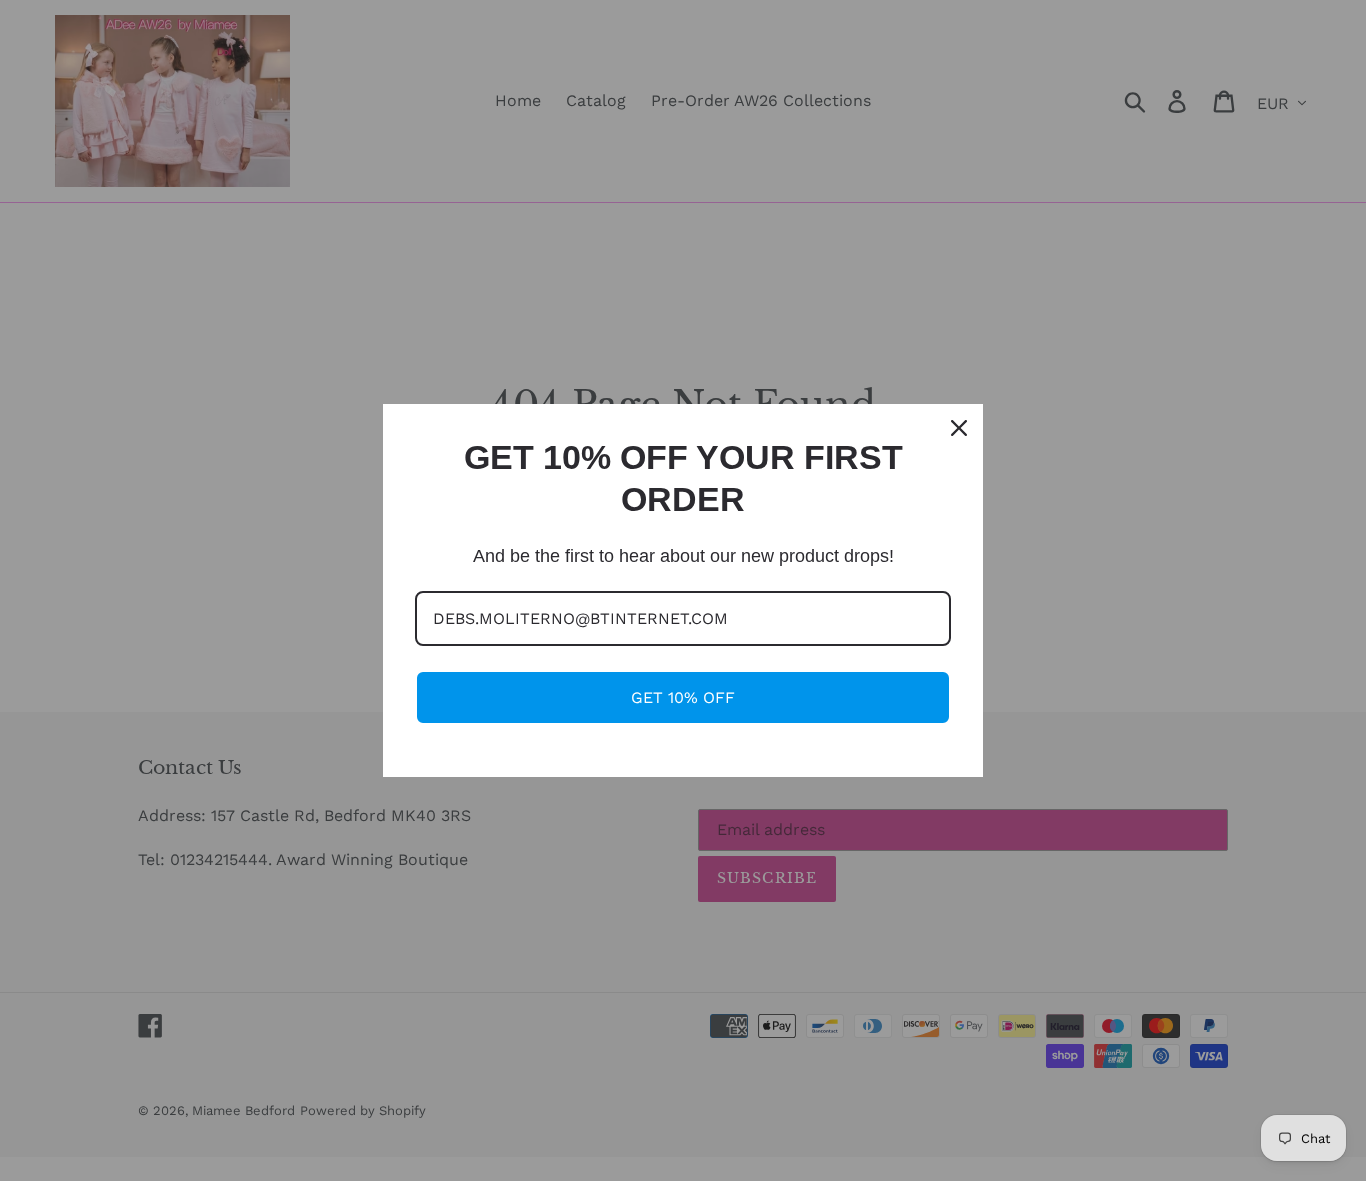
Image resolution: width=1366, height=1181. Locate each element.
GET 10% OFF (683, 697)
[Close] (959, 428)
